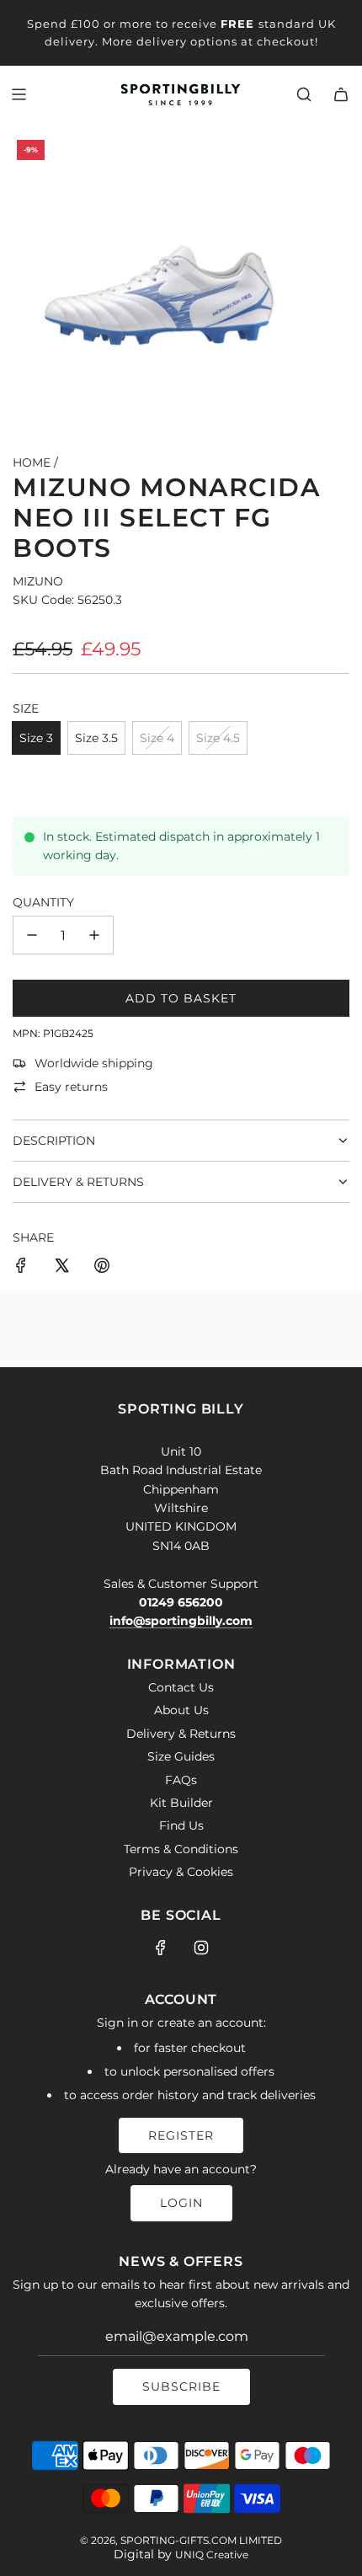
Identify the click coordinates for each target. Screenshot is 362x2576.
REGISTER (181, 2135)
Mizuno (38, 581)
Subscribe (181, 2386)
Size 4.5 (218, 738)
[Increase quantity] (94, 935)
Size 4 (157, 738)
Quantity (43, 902)
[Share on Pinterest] (102, 1268)
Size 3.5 (96, 738)
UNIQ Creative (212, 2555)
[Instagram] (201, 1948)
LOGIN (181, 2203)
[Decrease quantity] (32, 935)
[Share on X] (61, 1268)
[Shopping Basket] (341, 94)
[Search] (304, 94)
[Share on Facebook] (21, 1268)
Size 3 (36, 738)
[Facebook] (161, 1948)
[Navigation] (19, 94)
